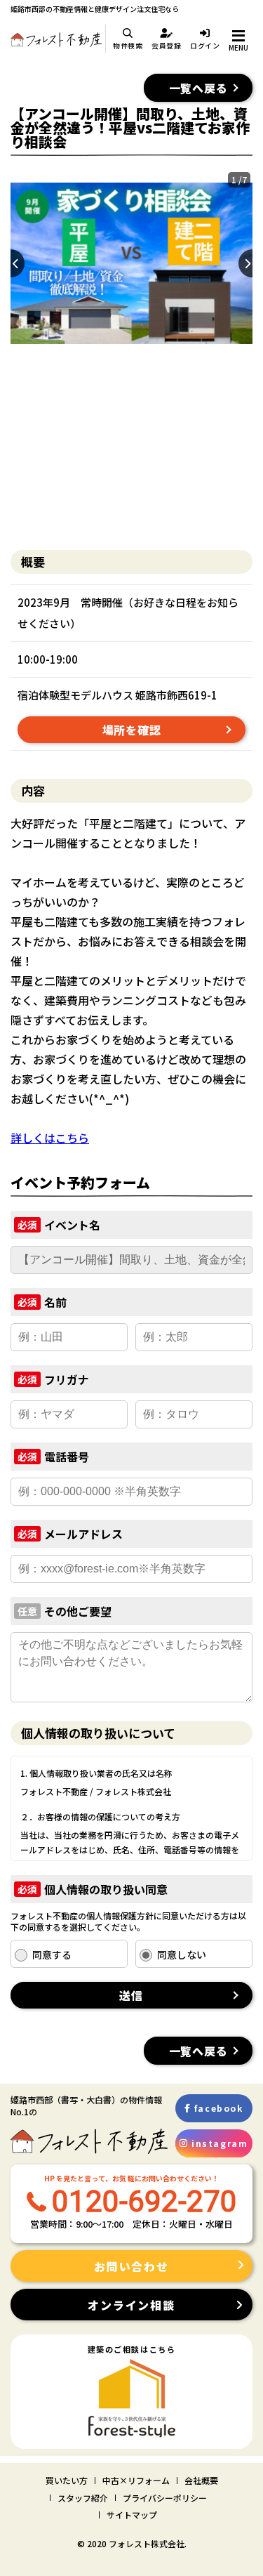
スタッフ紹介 (83, 2498)
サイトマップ (132, 2515)
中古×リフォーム (136, 2480)
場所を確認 (132, 730)
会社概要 (201, 2480)
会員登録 (167, 45)
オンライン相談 (131, 2305)
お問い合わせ (131, 2266)
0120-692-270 (144, 2201)
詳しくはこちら (50, 1138)
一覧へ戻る (198, 88)
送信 (132, 1995)
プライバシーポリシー (165, 2498)
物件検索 (128, 45)
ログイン (205, 45)
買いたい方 (67, 2480)
